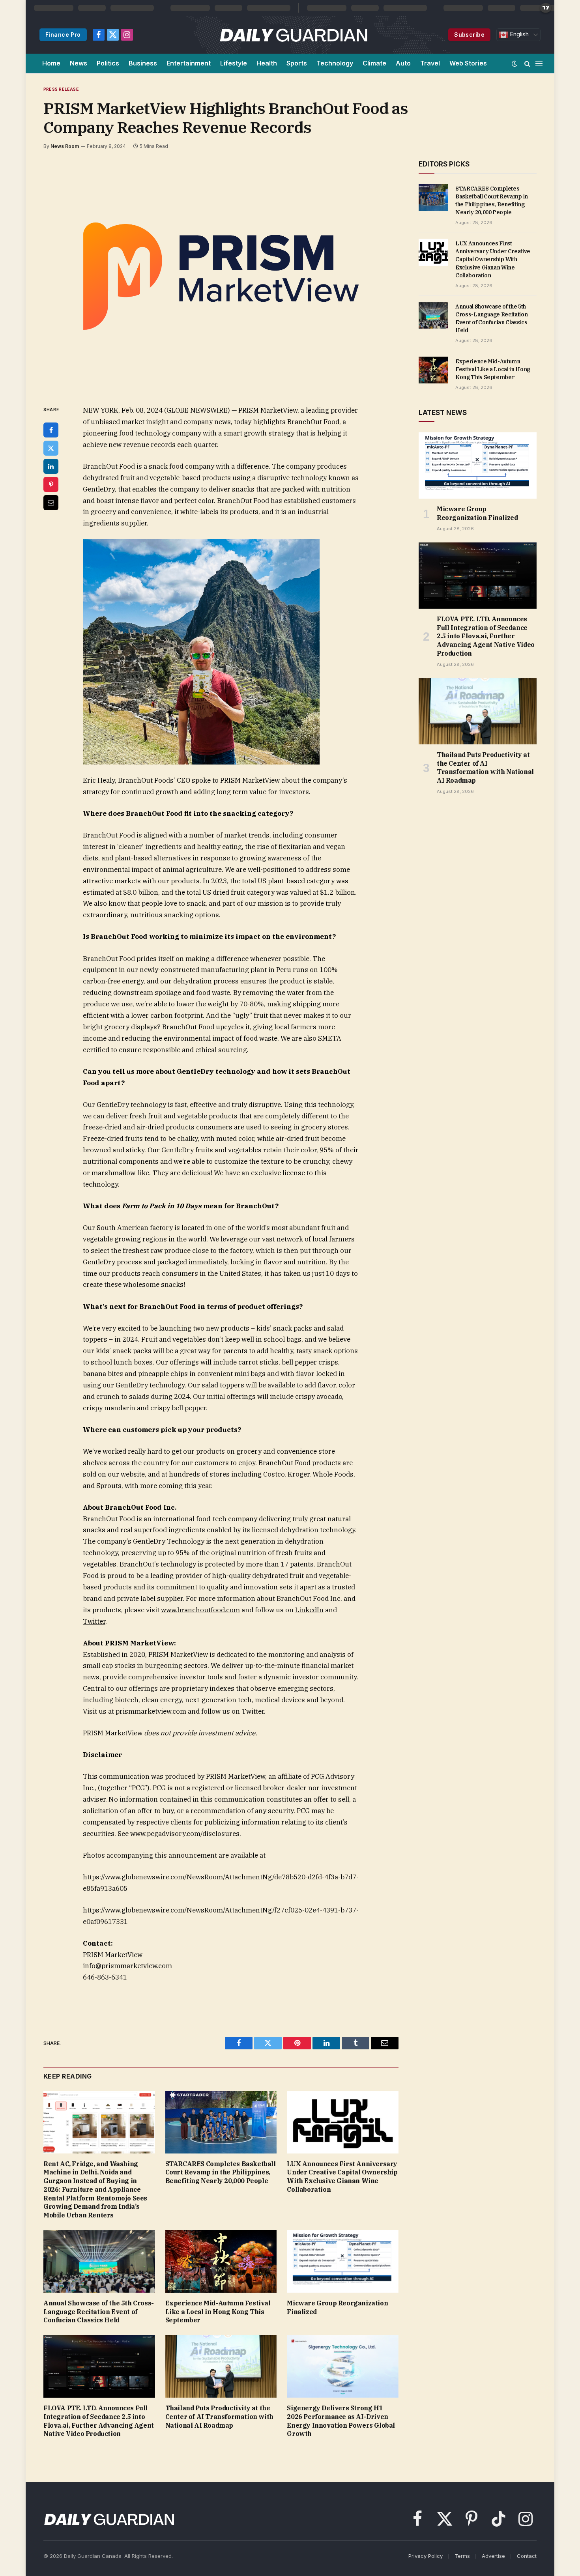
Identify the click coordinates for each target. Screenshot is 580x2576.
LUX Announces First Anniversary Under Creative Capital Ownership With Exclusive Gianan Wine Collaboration (342, 2177)
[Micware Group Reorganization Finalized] (343, 2261)
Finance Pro (63, 35)
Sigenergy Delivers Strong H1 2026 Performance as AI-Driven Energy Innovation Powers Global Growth (341, 2421)
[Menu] (539, 63)
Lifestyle (234, 63)
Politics (108, 63)
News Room (65, 146)
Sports (297, 63)
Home (51, 63)
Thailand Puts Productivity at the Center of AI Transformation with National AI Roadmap (219, 2417)
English (518, 34)
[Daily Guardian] (294, 35)
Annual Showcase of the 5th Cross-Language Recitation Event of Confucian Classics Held (99, 2312)
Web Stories (468, 63)
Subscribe (469, 35)
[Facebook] (51, 430)
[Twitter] (51, 448)
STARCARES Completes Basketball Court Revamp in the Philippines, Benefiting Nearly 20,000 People (221, 2172)
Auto (403, 63)
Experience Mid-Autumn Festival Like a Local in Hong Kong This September (218, 2312)
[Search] (527, 63)
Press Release (61, 89)
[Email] (51, 503)
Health (267, 63)
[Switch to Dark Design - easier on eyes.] (515, 64)
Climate (374, 63)
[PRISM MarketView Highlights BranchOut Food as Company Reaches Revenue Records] (221, 276)
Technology (335, 63)
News (79, 63)
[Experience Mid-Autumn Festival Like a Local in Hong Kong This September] (221, 2261)
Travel (430, 63)
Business (143, 63)
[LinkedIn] (51, 466)
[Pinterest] (51, 484)
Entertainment (189, 63)
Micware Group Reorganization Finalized (337, 2307)
